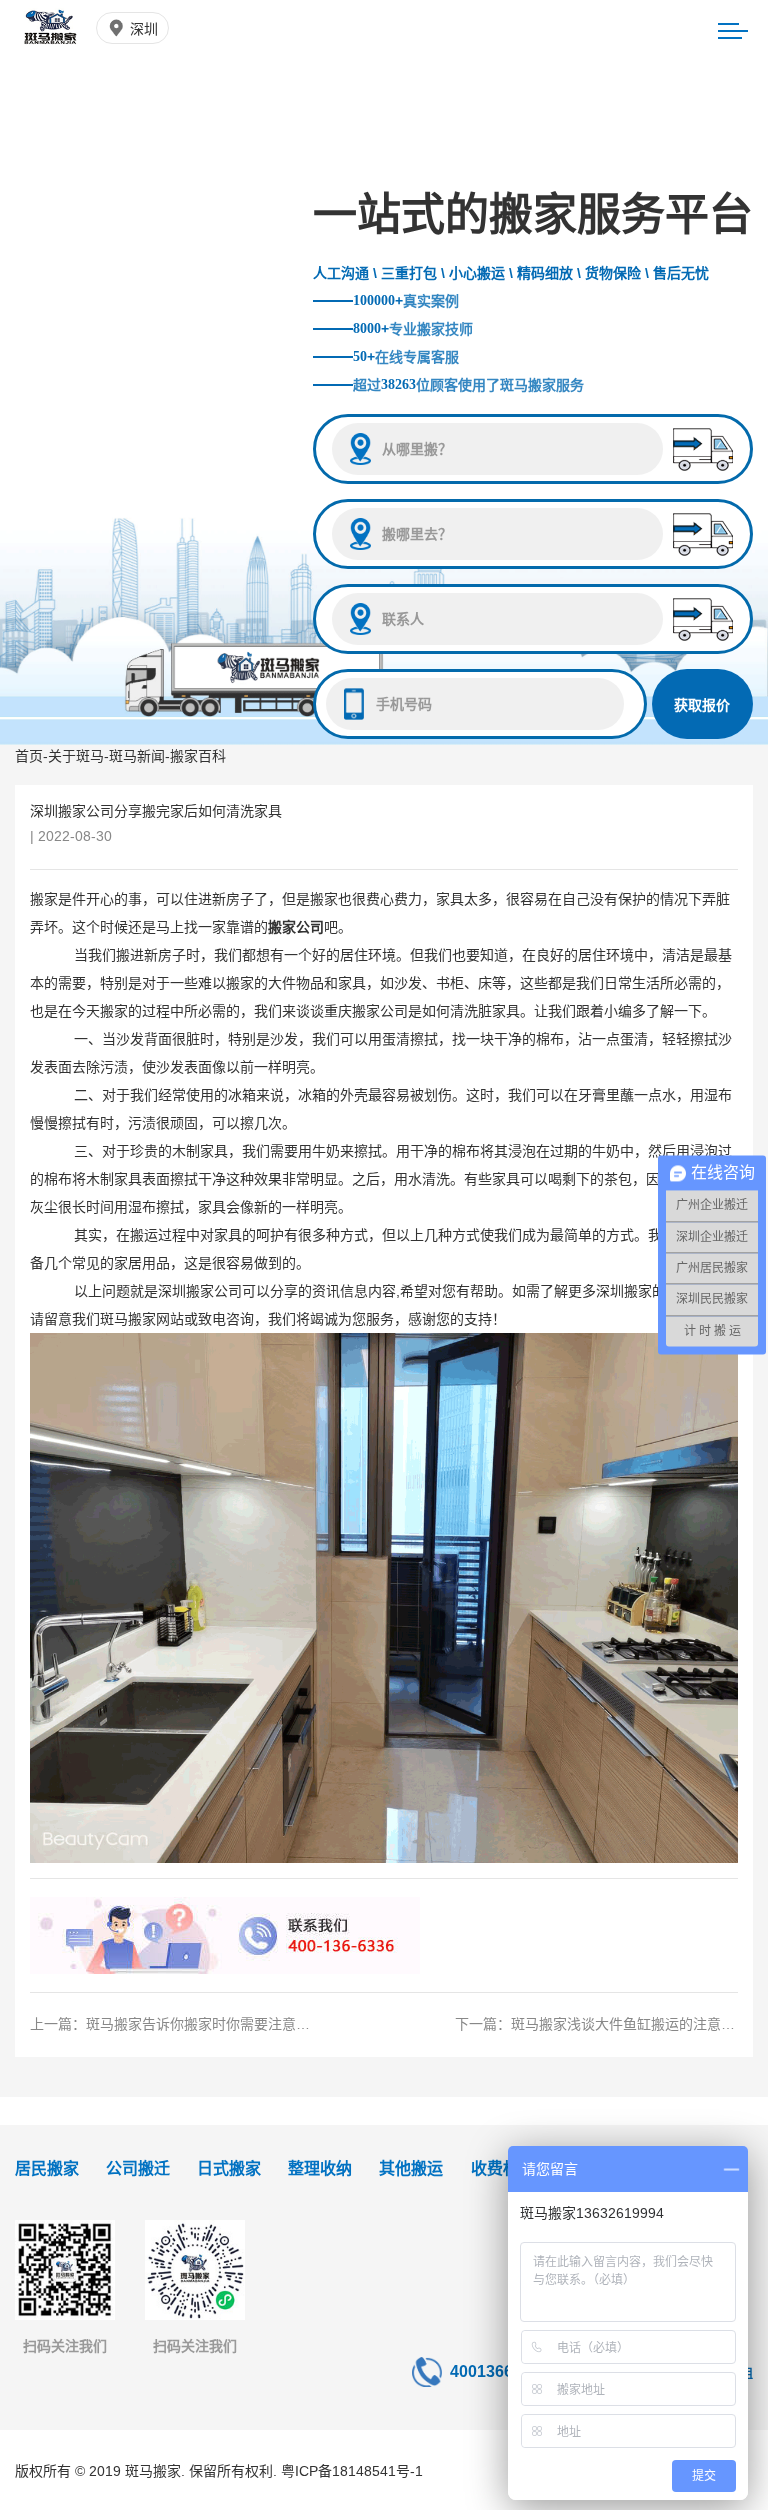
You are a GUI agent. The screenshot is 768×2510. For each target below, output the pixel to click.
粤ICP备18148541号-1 (352, 2471)
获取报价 (702, 705)
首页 (29, 756)
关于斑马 (76, 756)
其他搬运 (411, 2168)
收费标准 (503, 2168)
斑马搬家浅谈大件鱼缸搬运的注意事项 (630, 2024)
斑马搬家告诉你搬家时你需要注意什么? (209, 2024)
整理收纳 (320, 2168)
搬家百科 (198, 756)
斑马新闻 (137, 756)
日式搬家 (229, 2168)
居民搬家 (47, 2168)
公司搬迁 (138, 2168)
